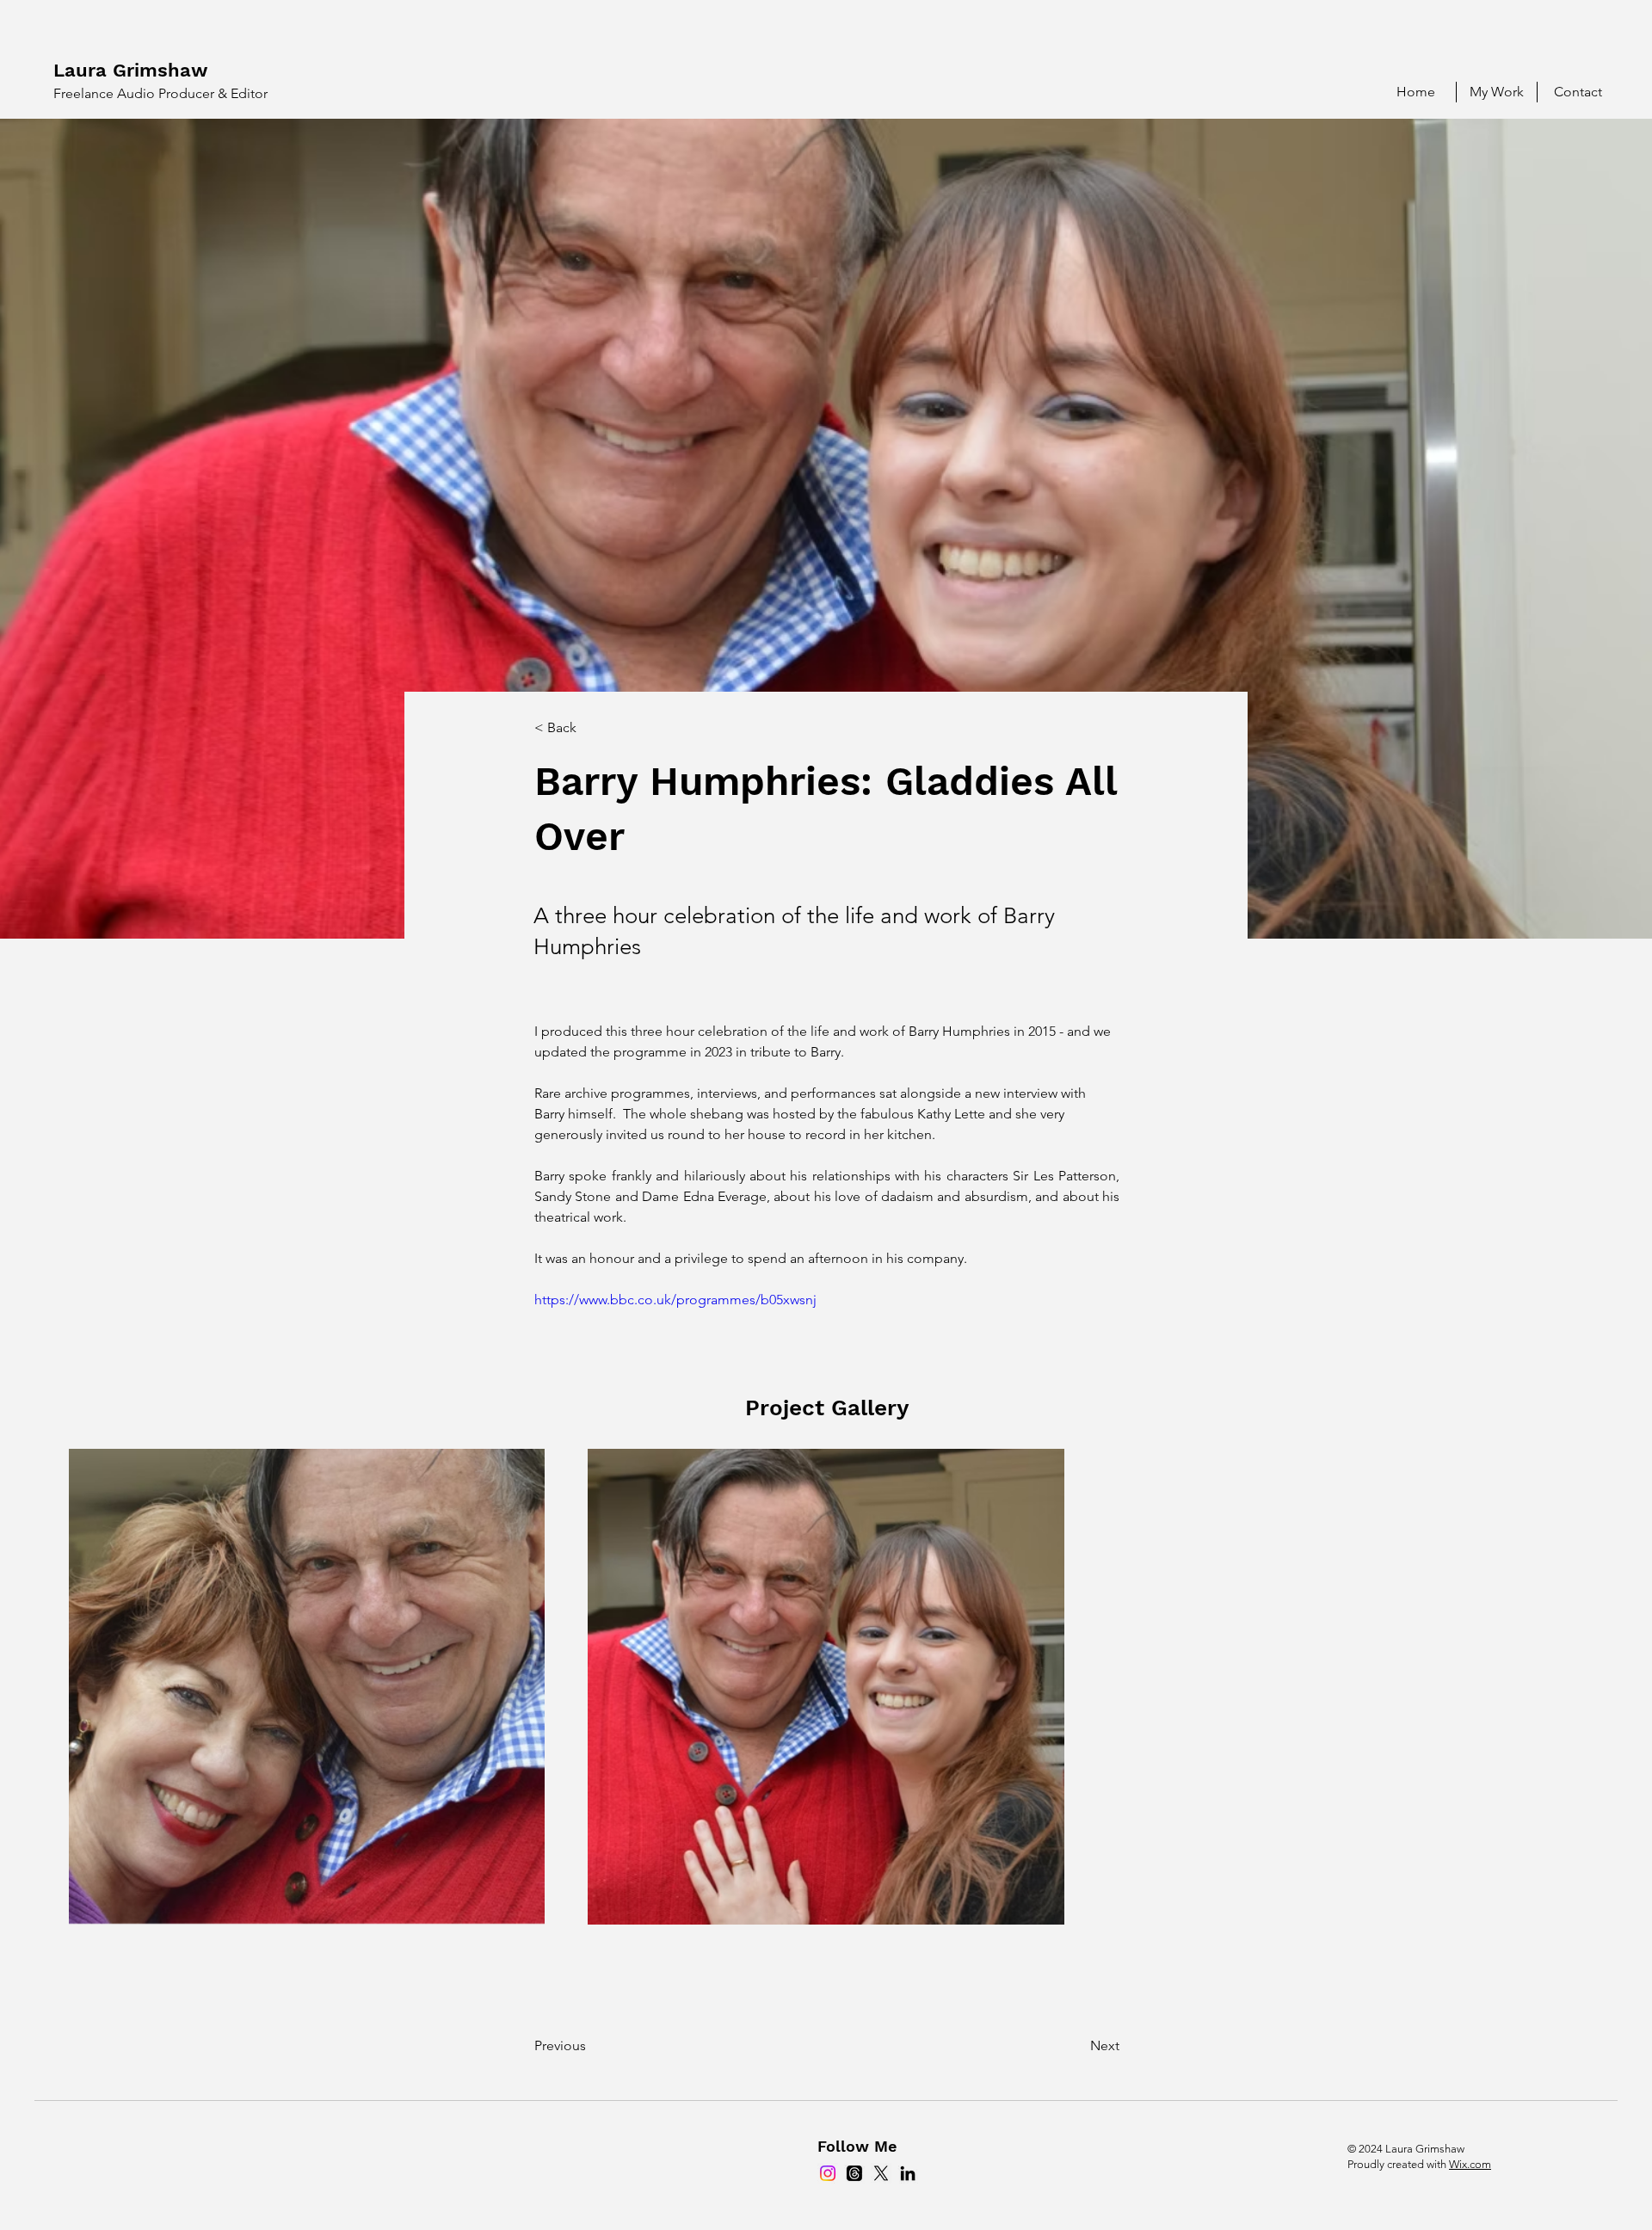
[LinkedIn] (908, 2173)
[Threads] (854, 2173)
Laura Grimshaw (131, 70)
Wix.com (1470, 2164)
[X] (881, 2173)
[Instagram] (828, 2173)
